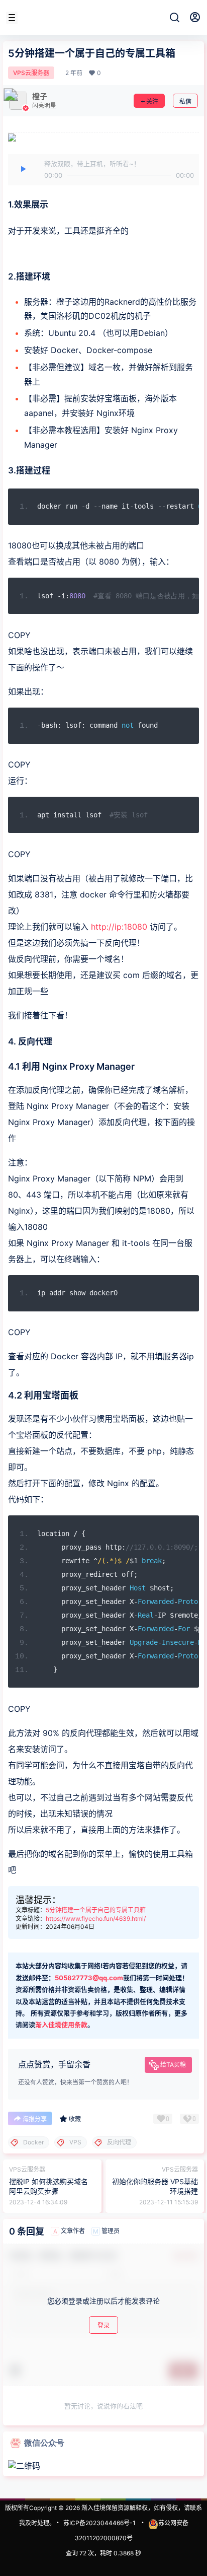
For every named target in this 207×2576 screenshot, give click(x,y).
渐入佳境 (93, 2508)
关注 (152, 101)
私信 (185, 101)
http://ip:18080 (119, 927)
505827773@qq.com (89, 1978)
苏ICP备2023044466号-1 (99, 2523)
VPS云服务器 (31, 73)
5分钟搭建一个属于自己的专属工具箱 (96, 1910)
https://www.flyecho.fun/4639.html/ (96, 1919)
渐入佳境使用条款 (61, 2025)
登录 (103, 2325)
